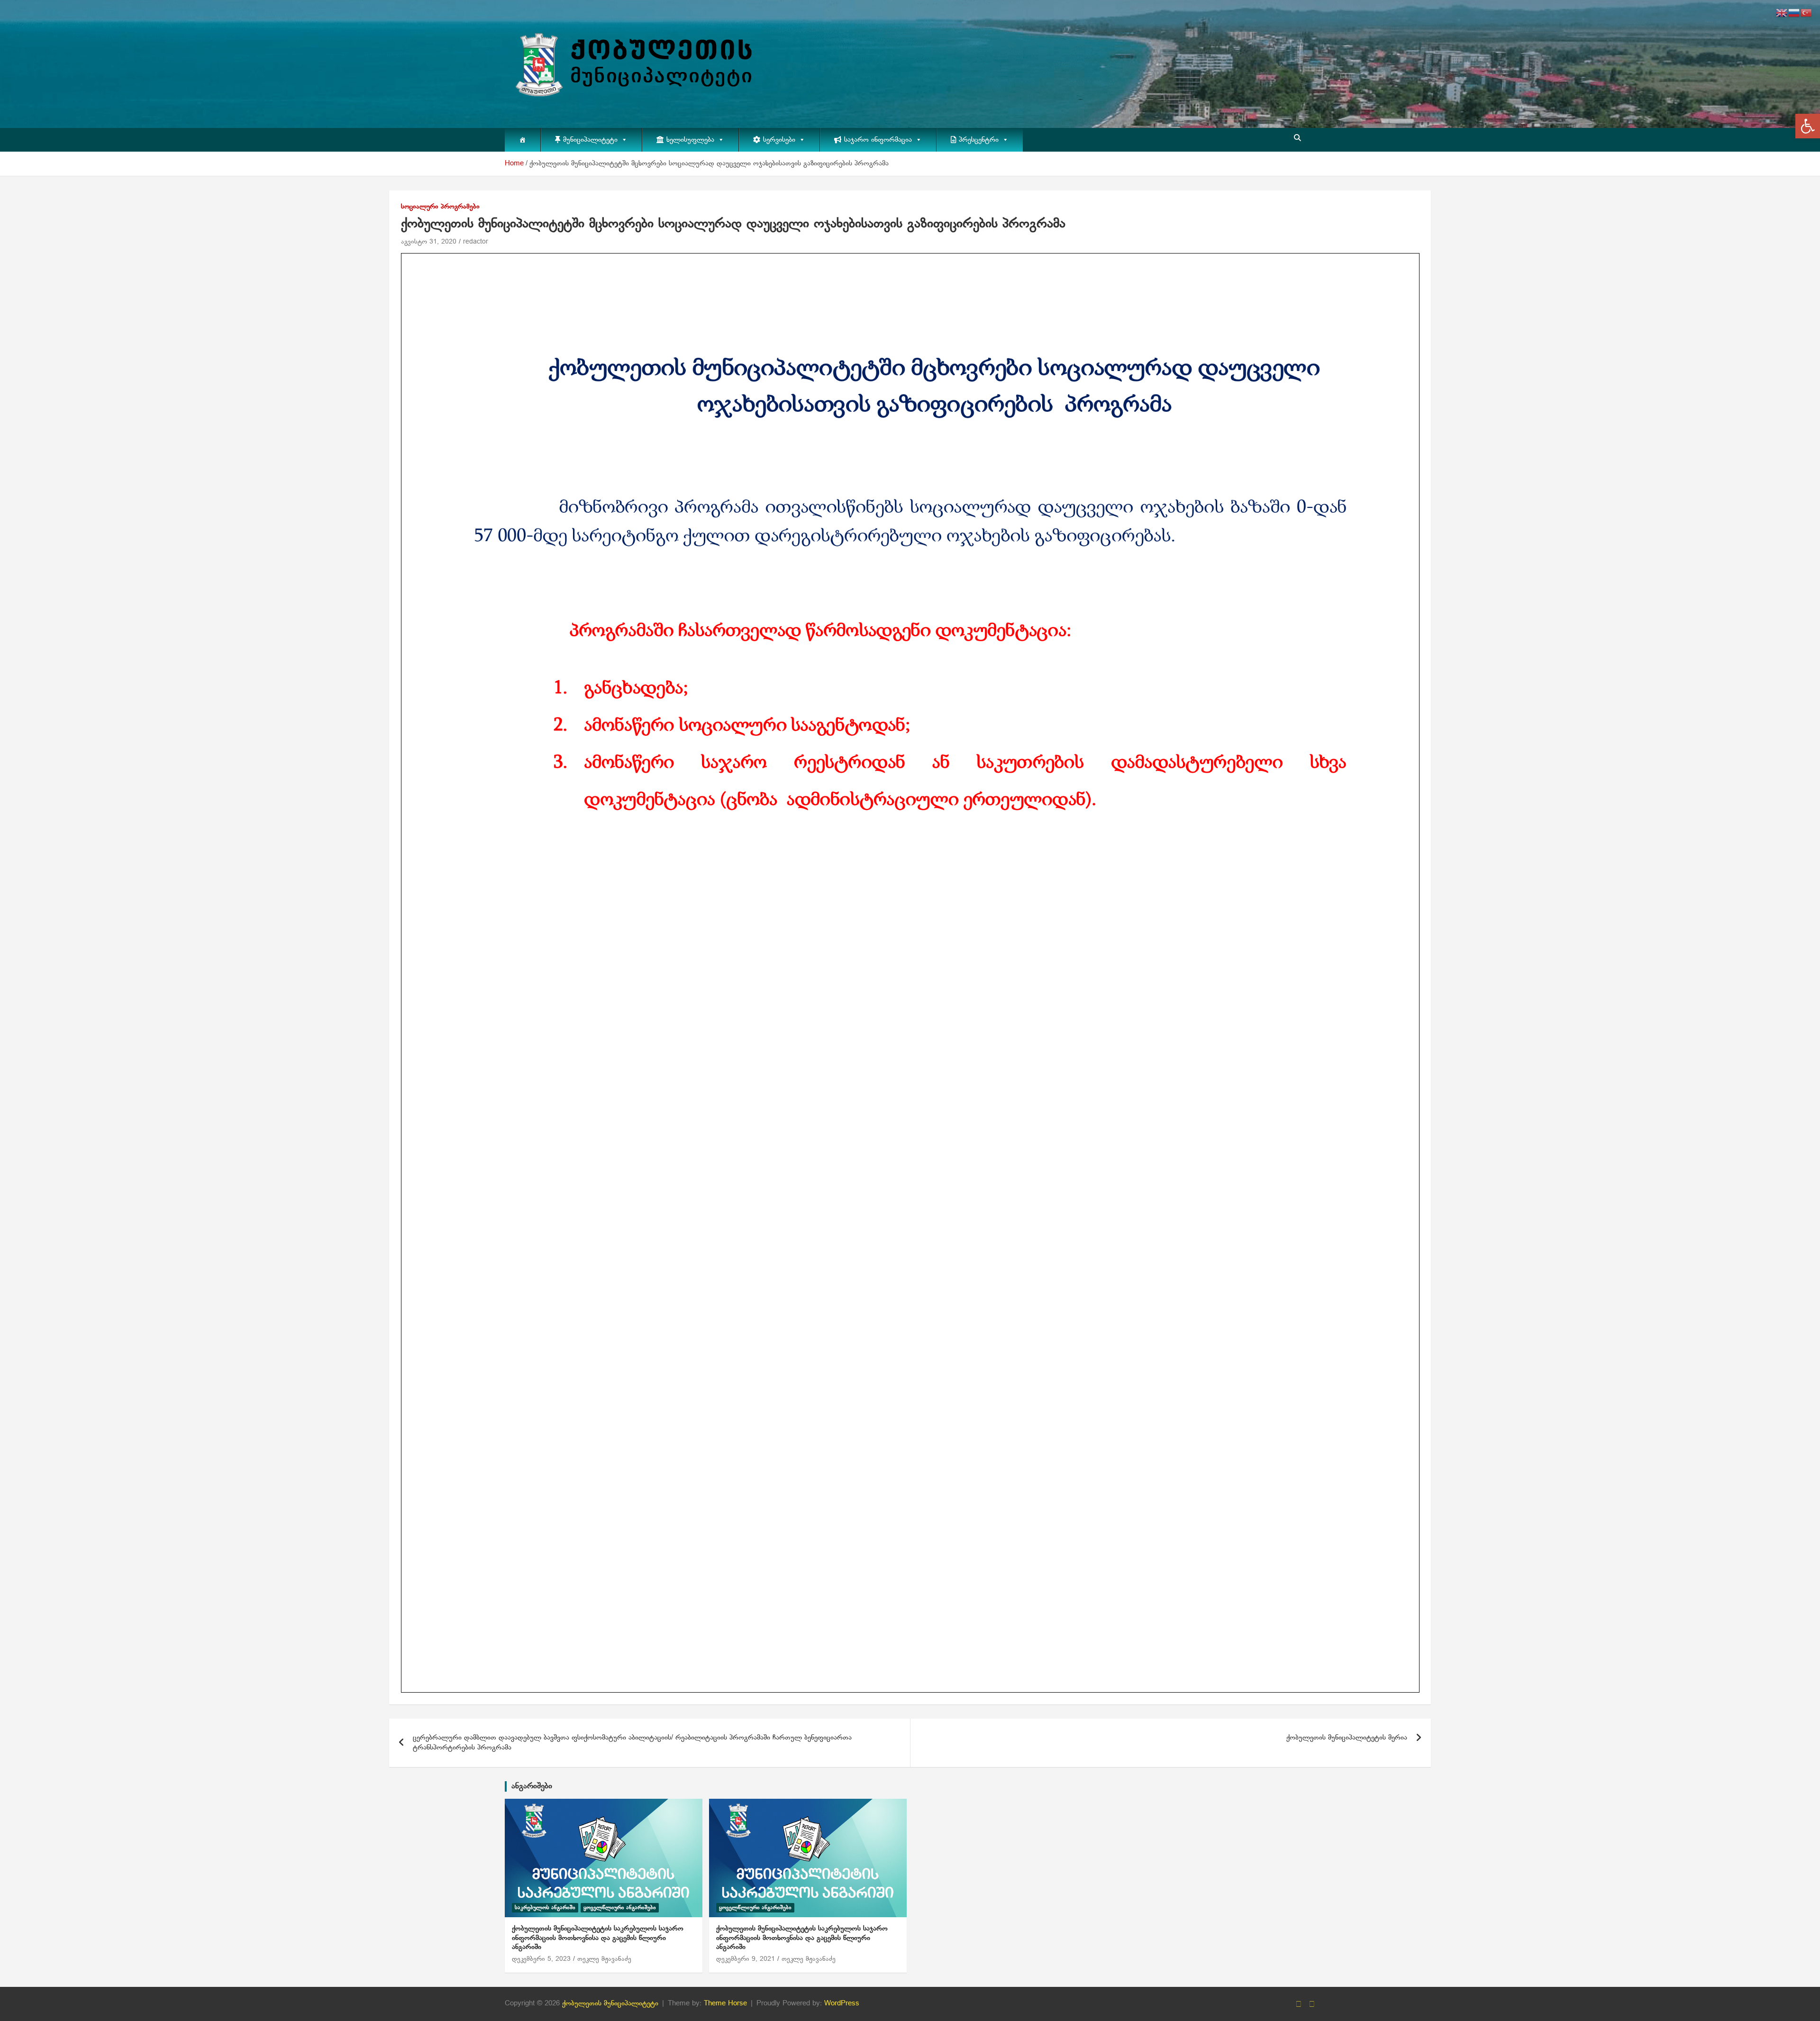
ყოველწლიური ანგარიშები (620, 1908)
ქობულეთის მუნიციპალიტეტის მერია (1347, 1738)
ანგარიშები (532, 1786)
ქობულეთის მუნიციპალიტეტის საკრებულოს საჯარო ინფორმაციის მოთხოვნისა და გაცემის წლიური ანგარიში (598, 1938)
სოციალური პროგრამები (440, 207)
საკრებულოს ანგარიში (545, 1908)
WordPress (842, 2003)
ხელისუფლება (690, 140)
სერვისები (779, 140)
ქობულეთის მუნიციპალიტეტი (610, 2003)
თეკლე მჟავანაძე (604, 1959)
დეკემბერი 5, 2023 (541, 1959)
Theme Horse (725, 2003)
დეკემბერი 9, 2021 (746, 1959)
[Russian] (1794, 13)
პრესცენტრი (979, 140)
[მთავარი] (523, 140)
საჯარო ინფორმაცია (878, 140)
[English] (1782, 13)
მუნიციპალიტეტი (590, 140)
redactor (476, 242)
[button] (1808, 126)
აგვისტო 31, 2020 (429, 242)
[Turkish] (1807, 13)
